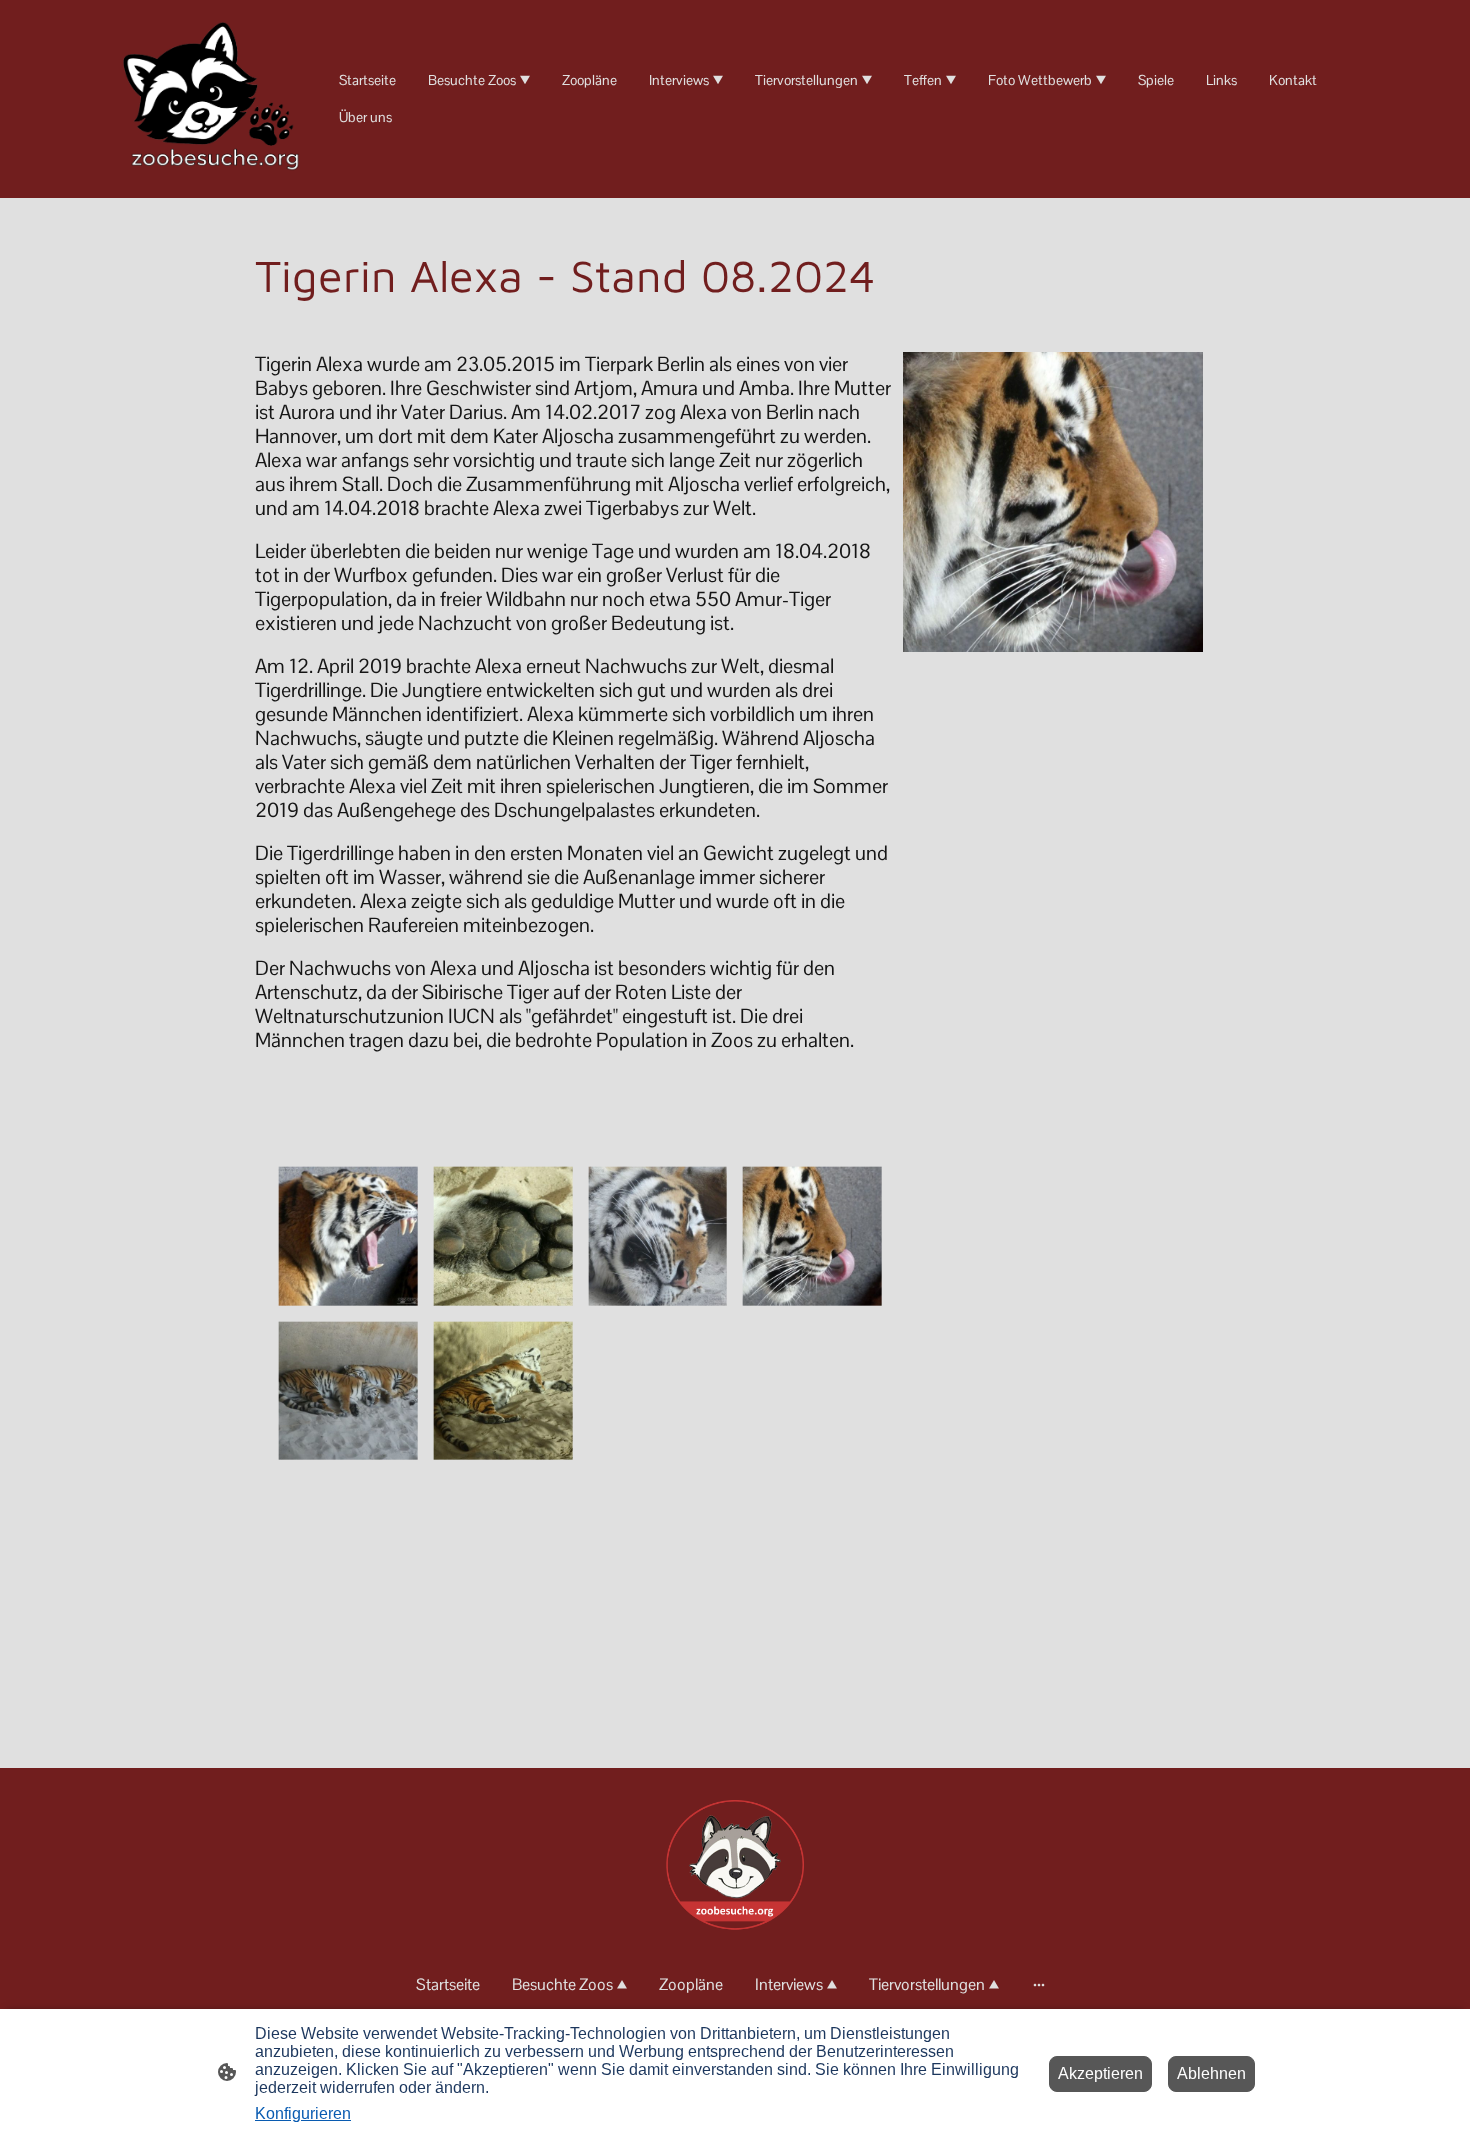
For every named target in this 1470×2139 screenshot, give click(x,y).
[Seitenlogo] (215, 99)
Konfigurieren (303, 2113)
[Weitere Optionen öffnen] (1039, 1984)
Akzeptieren (1100, 2073)
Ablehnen (1211, 2073)
